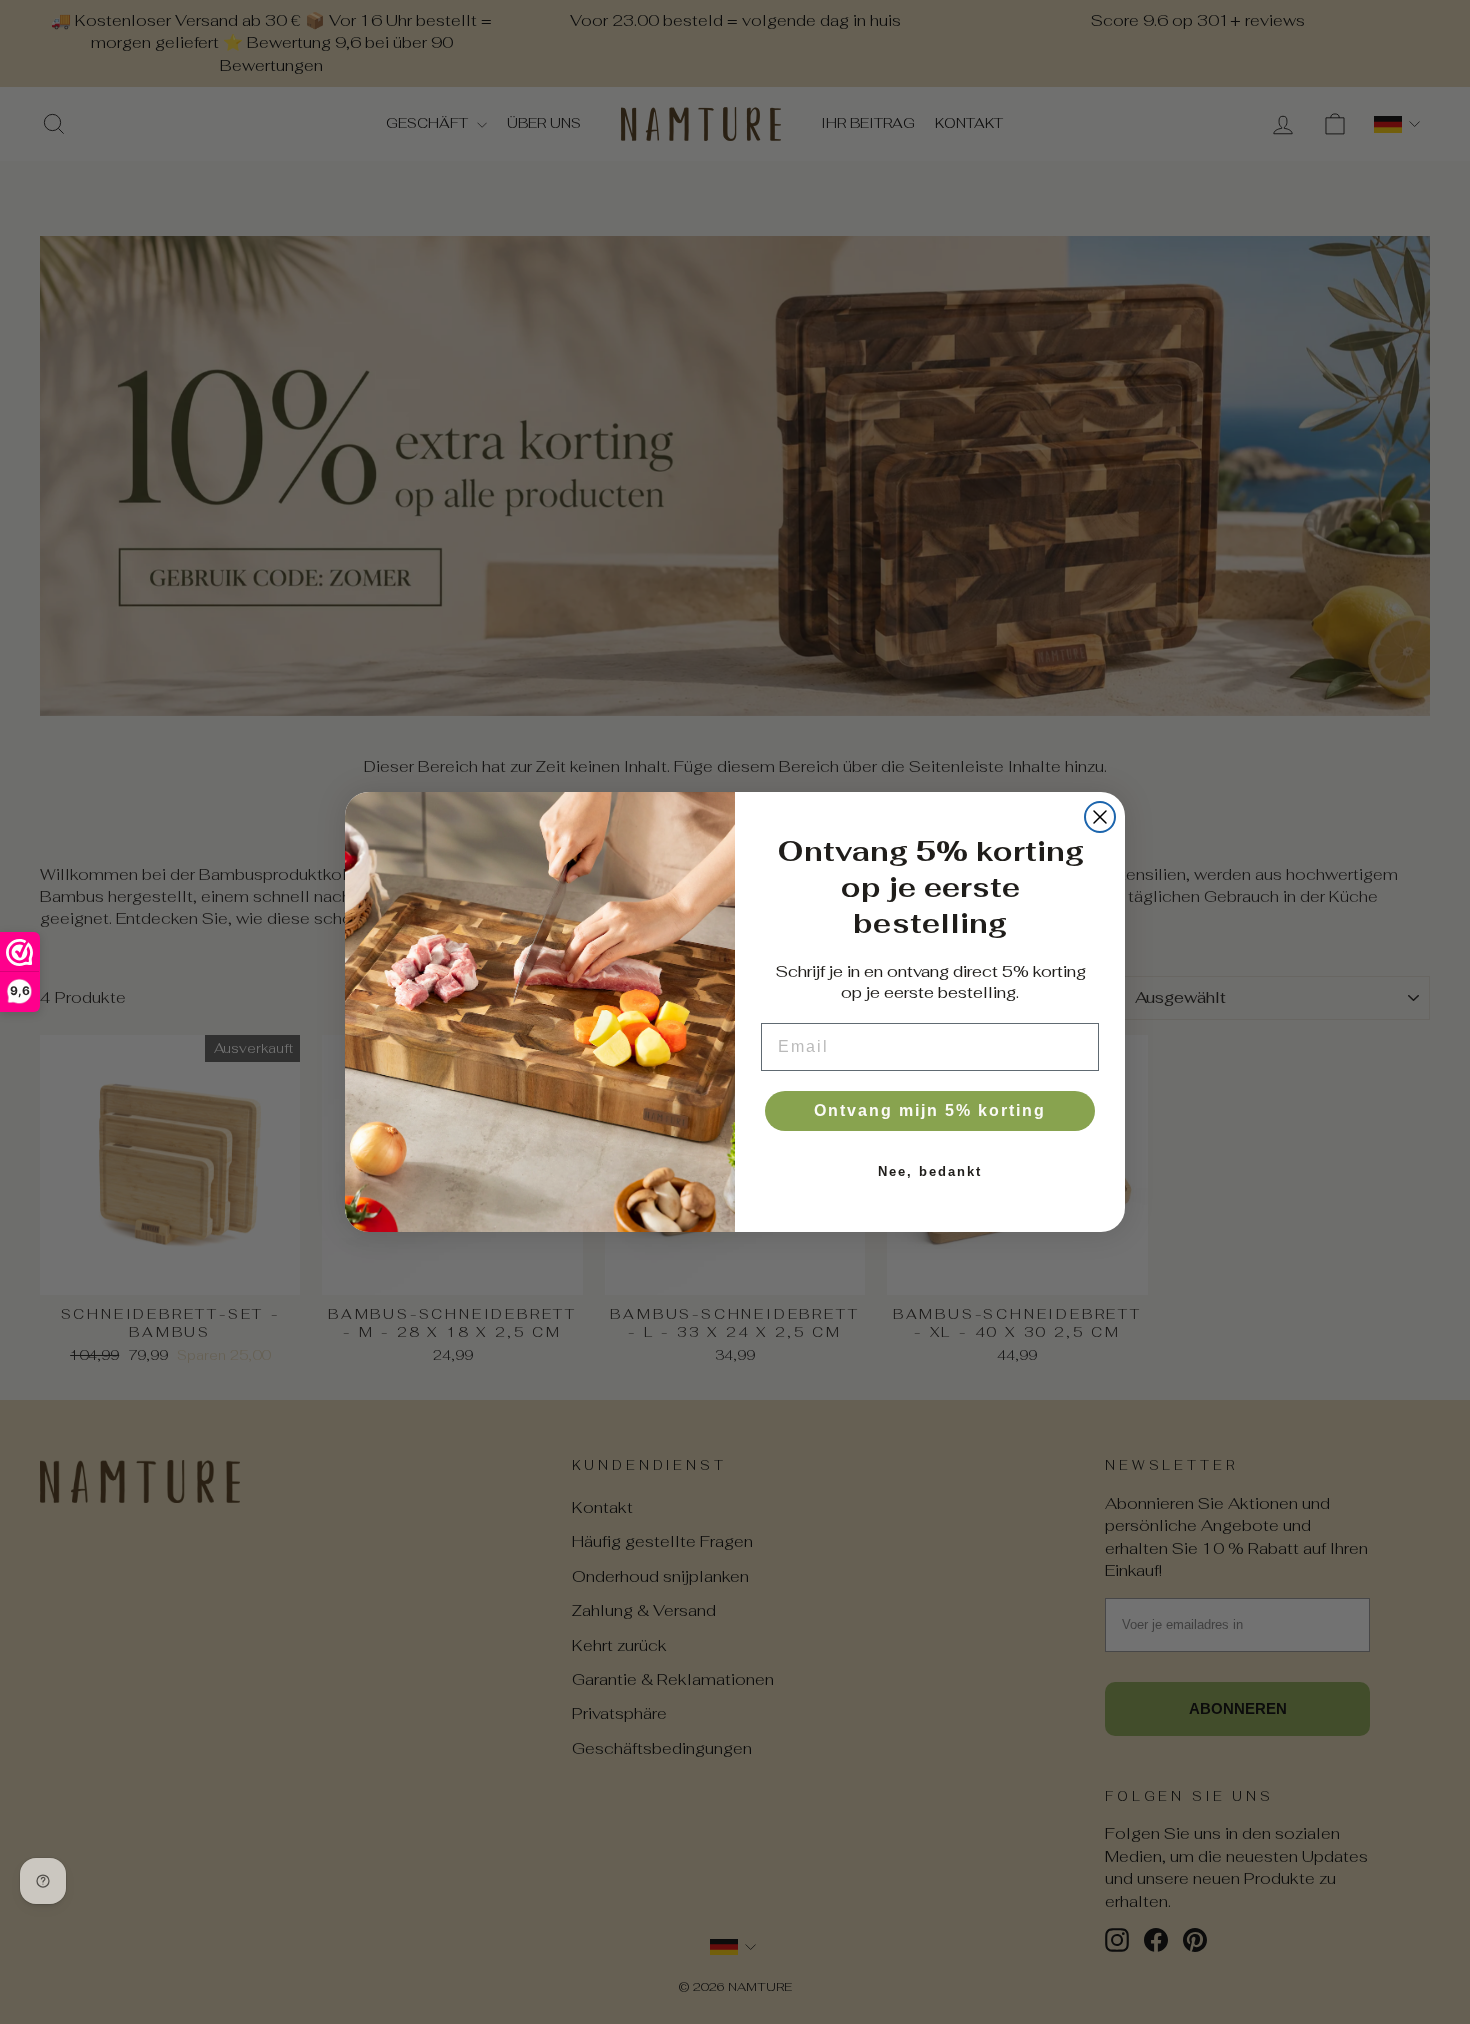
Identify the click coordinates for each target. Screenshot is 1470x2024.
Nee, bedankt (930, 1171)
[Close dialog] (1100, 817)
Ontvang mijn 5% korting (930, 1110)
